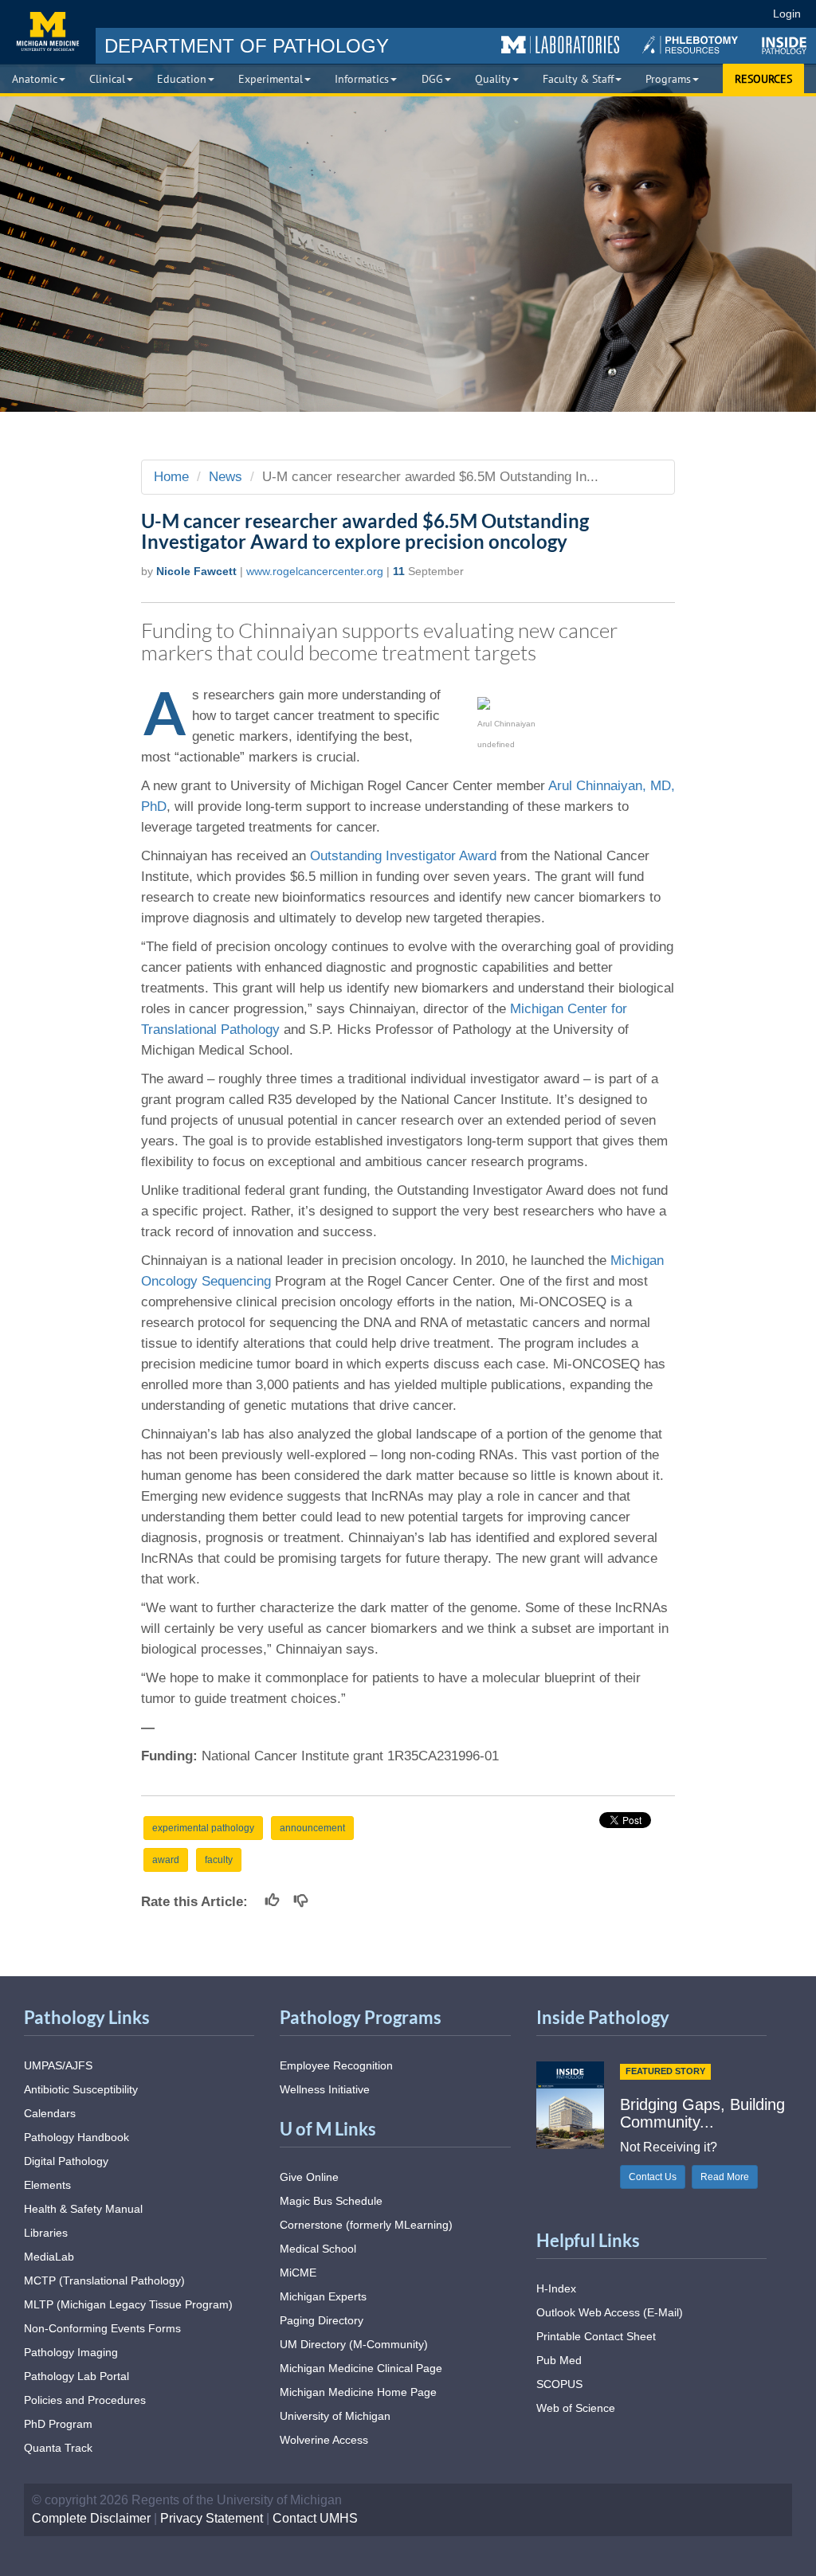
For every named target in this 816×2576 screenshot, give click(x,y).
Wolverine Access (324, 2440)
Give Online (309, 2177)
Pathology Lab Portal (76, 2376)
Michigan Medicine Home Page (358, 2392)
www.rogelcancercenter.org (315, 571)
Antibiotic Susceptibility (81, 2089)
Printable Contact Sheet (596, 2336)
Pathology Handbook (76, 2137)
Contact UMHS (315, 2518)
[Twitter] (629, 14)
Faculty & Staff (578, 79)
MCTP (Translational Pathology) (104, 2280)
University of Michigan (335, 2416)
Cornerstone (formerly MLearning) (366, 2225)
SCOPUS (559, 2384)
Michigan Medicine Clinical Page (361, 2368)
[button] (560, 45)
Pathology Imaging (71, 2352)
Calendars (50, 2113)
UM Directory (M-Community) (354, 2344)
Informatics (362, 79)
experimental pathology (203, 1828)
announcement (312, 1828)
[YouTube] (687, 14)
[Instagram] (659, 14)
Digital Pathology (66, 2161)
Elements (47, 2185)
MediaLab (49, 2257)
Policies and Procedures (85, 2400)
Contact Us (653, 2177)
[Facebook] (600, 14)
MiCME (298, 2273)
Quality (493, 79)
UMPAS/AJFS (58, 2065)
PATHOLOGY (247, 46)
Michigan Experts (323, 2296)
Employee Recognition (336, 2065)
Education (182, 79)
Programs (668, 79)
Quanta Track (58, 2448)
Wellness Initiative (325, 2089)
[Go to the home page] (48, 32)
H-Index (556, 2288)
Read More (725, 2177)
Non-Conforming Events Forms (102, 2328)
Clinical (107, 79)
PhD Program (58, 2424)
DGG (432, 79)
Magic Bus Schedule (331, 2201)
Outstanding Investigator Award (403, 856)
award (166, 1860)
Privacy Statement (212, 2518)
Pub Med (559, 2360)
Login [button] (789, 14)
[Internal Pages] (750, 14)
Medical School (318, 2249)
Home (171, 477)
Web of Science (576, 2408)
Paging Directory (322, 2320)
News (226, 477)
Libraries (46, 2233)
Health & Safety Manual (83, 2209)
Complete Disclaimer (91, 2518)
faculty (219, 1860)
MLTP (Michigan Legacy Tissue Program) (128, 2304)
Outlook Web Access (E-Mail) (610, 2312)
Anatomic (35, 79)
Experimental (271, 79)
